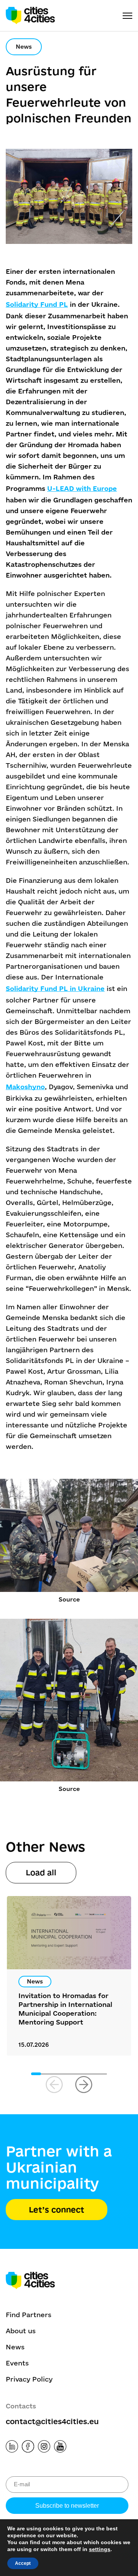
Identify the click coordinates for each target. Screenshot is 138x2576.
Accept (23, 2563)
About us (21, 2331)
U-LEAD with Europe (82, 488)
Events (17, 2363)
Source (69, 1599)
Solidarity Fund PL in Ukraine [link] (55, 988)
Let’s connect (57, 2210)
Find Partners (29, 2315)
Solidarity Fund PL (37, 304)
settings (100, 2549)
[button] (84, 2085)
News (15, 2347)
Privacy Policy (29, 2379)
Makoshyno (25, 1087)
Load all (41, 1872)
